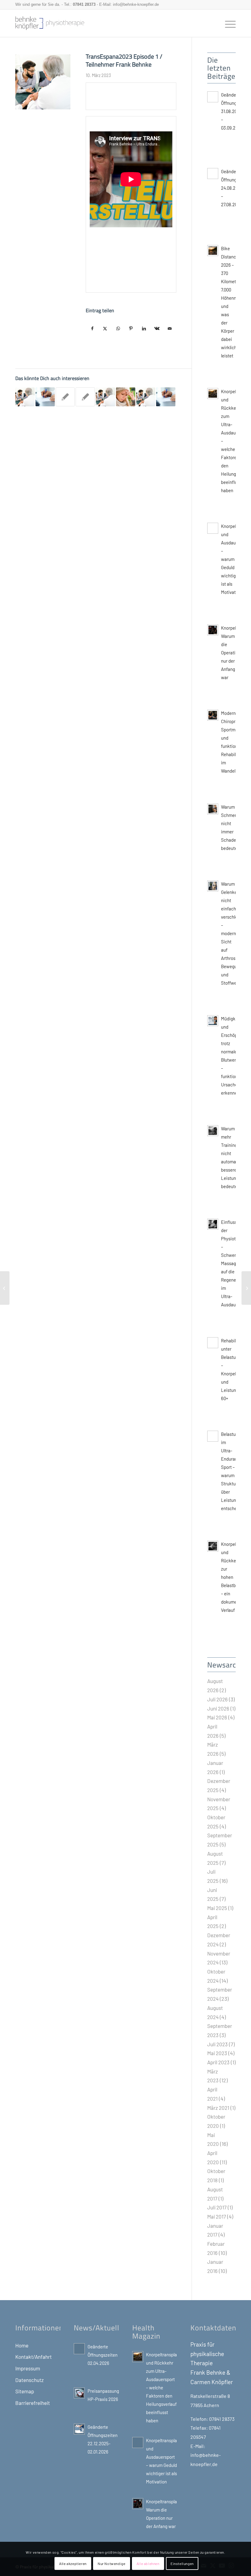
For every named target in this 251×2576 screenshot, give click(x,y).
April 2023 (218, 2062)
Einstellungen (182, 2563)
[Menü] (227, 23)
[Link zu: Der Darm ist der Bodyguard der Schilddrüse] (65, 397)
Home (22, 2345)
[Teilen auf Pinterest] (131, 329)
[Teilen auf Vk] (157, 329)
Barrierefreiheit (33, 2403)
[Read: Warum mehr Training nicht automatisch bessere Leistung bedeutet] (213, 1131)
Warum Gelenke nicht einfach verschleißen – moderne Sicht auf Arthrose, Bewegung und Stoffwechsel (234, 933)
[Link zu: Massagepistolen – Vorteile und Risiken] (85, 397)
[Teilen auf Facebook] (92, 329)
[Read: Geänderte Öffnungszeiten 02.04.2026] (79, 2349)
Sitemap (25, 2391)
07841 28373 (84, 4)
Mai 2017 (217, 2216)
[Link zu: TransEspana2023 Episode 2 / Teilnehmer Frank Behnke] (146, 397)
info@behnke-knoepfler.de (136, 4)
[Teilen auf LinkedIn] (144, 329)
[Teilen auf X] (105, 329)
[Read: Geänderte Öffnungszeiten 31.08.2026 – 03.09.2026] (213, 97)
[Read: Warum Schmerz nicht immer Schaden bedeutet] (213, 809)
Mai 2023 (217, 2053)
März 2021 (218, 2108)
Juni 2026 (218, 1708)
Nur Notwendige (111, 2563)
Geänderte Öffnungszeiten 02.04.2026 (103, 2355)
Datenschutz (30, 2380)
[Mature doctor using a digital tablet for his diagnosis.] (43, 82)
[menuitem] (227, 23)
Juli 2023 (217, 2044)
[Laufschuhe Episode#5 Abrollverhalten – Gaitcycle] (5, 1288)
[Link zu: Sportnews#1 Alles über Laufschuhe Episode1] (25, 397)
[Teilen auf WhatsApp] (118, 329)
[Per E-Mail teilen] (170, 329)
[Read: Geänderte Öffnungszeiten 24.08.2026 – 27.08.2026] (213, 174)
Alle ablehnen (148, 2563)
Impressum (28, 2368)
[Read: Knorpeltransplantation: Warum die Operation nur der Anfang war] (213, 630)
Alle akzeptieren (73, 2563)
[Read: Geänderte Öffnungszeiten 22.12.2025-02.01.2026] (79, 2429)
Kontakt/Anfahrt (34, 2357)
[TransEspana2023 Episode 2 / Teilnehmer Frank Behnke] (246, 1288)
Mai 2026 (217, 1717)
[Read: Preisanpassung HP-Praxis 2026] (79, 2393)
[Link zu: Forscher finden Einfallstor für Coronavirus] (126, 397)
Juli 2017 (217, 2207)
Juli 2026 (217, 1699)
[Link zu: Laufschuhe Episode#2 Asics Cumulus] (105, 397)
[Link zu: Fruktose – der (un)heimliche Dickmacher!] (45, 397)
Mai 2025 (217, 1908)
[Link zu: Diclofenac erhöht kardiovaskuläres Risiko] (166, 397)
